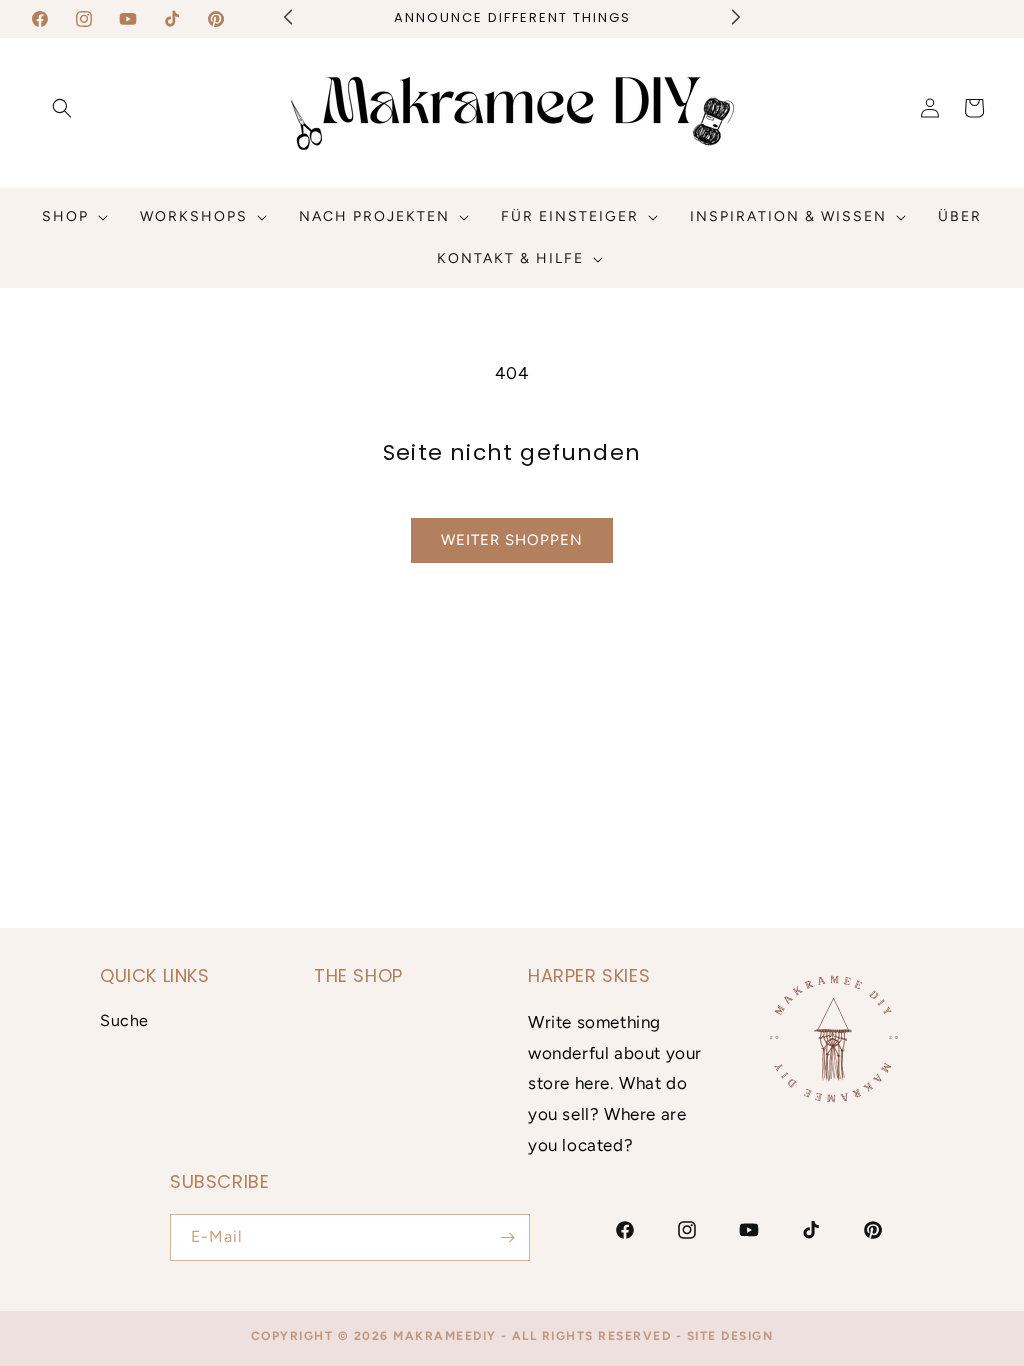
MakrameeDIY (445, 1336)
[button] (62, 108)
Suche (124, 1020)
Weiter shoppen (512, 540)
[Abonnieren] (507, 1237)
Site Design (730, 1336)
